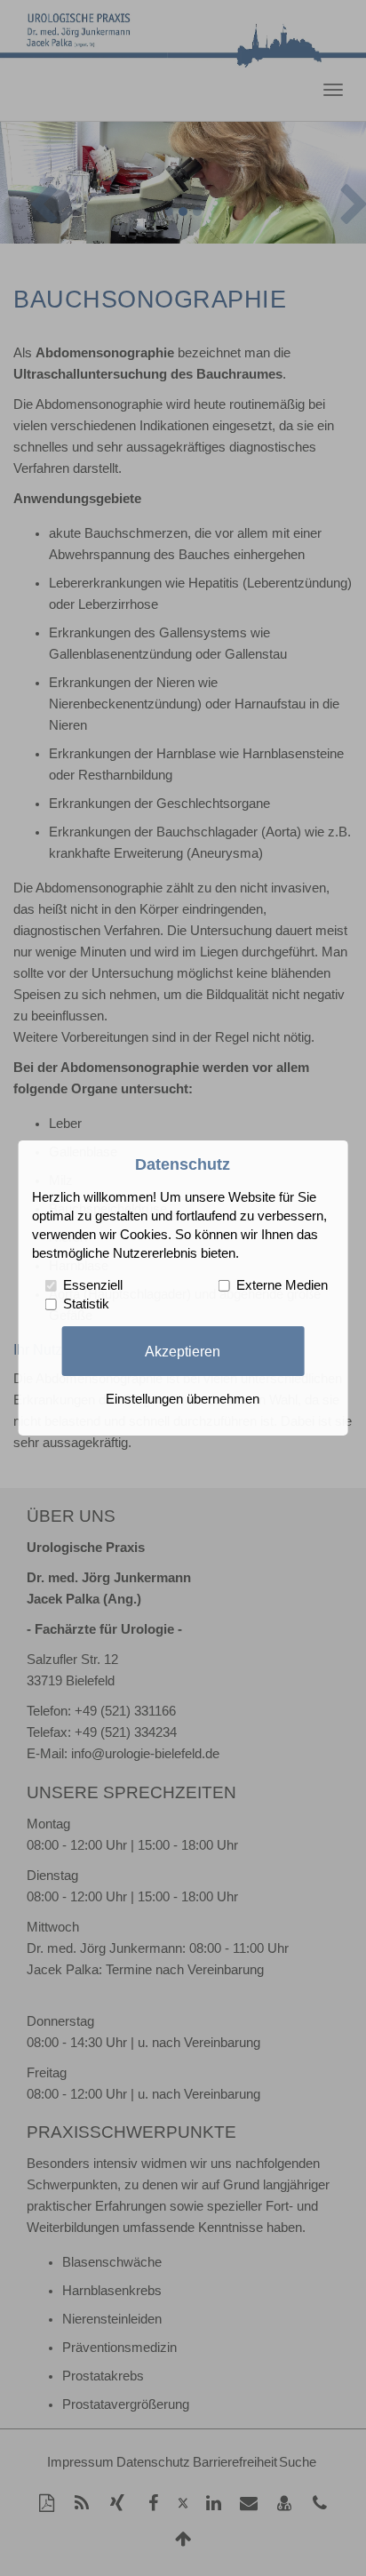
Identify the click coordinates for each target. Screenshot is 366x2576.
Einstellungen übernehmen (183, 1399)
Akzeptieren (183, 1350)
